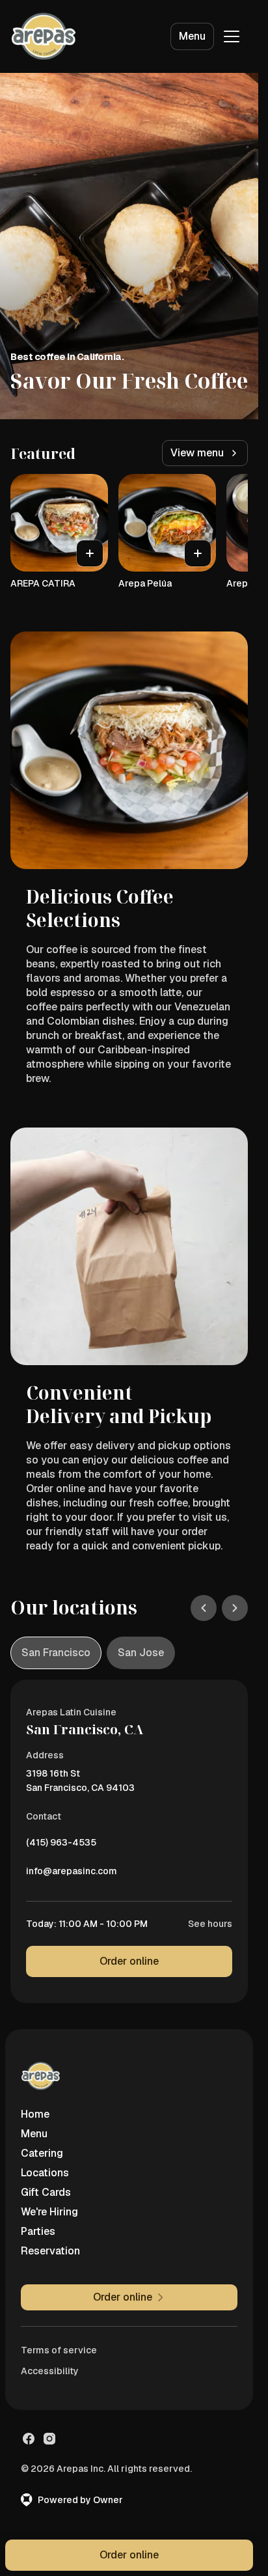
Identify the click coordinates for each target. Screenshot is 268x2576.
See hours (210, 1924)
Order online (129, 1961)
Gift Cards (46, 2192)
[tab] (56, 1653)
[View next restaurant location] (235, 1608)
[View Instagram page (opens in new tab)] (49, 2439)
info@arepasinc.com (72, 1874)
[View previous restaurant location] (204, 1608)
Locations (45, 2173)
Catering (42, 2153)
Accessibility (50, 2371)
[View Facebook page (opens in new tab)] (29, 2439)
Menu (192, 36)
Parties (38, 2231)
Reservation (50, 2251)
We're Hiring (49, 2212)
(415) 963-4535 (61, 1846)
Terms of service (59, 2350)
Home (35, 2114)
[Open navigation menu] (232, 36)
